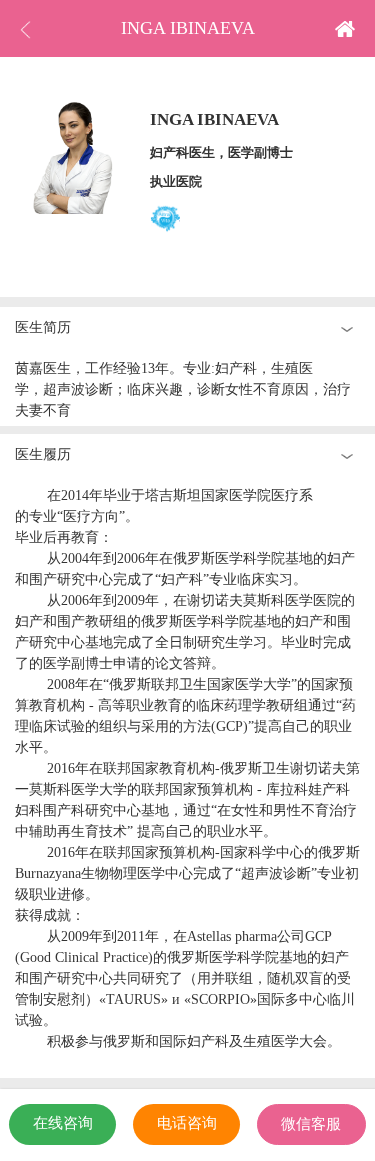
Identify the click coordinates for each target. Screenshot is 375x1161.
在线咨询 (63, 1123)
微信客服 (311, 1124)
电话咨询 (187, 1123)
